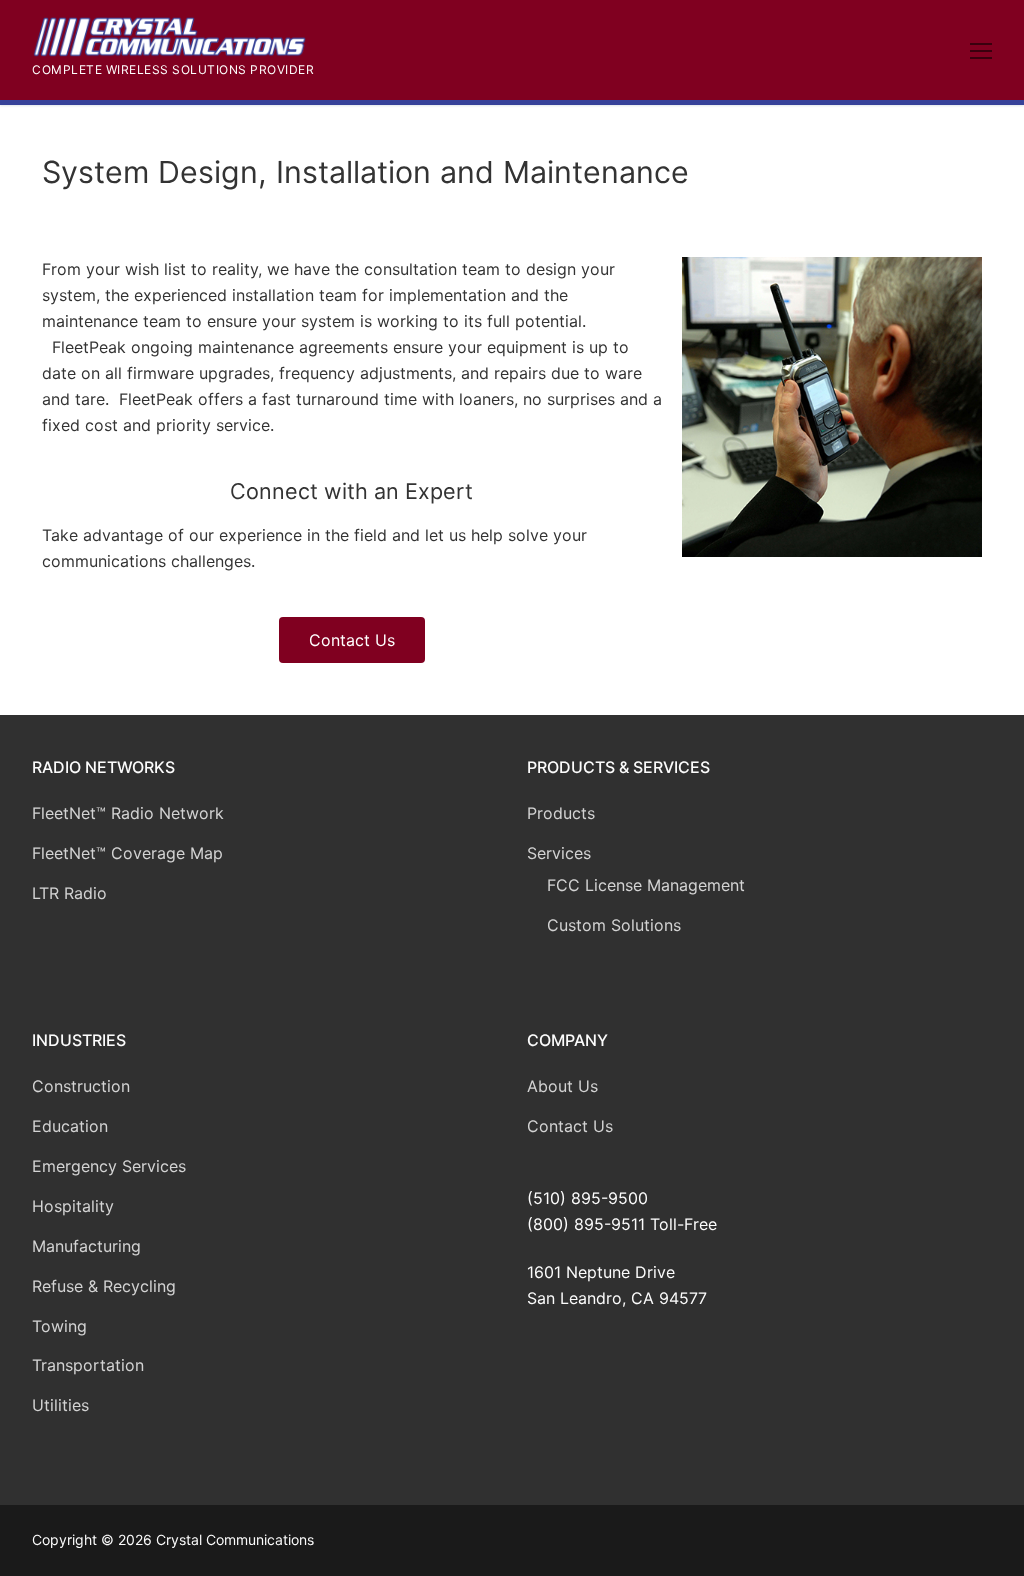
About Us (562, 1086)
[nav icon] (981, 50)
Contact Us (570, 1126)
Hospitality (73, 1206)
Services (559, 853)
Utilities (60, 1405)
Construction (81, 1086)
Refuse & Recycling (104, 1286)
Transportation (88, 1365)
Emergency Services (109, 1166)
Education (70, 1126)
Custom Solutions (614, 925)
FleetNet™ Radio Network (128, 813)
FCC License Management (646, 885)
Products (561, 813)
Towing (59, 1326)
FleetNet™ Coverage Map (127, 853)
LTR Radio (69, 893)
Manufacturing (86, 1246)
